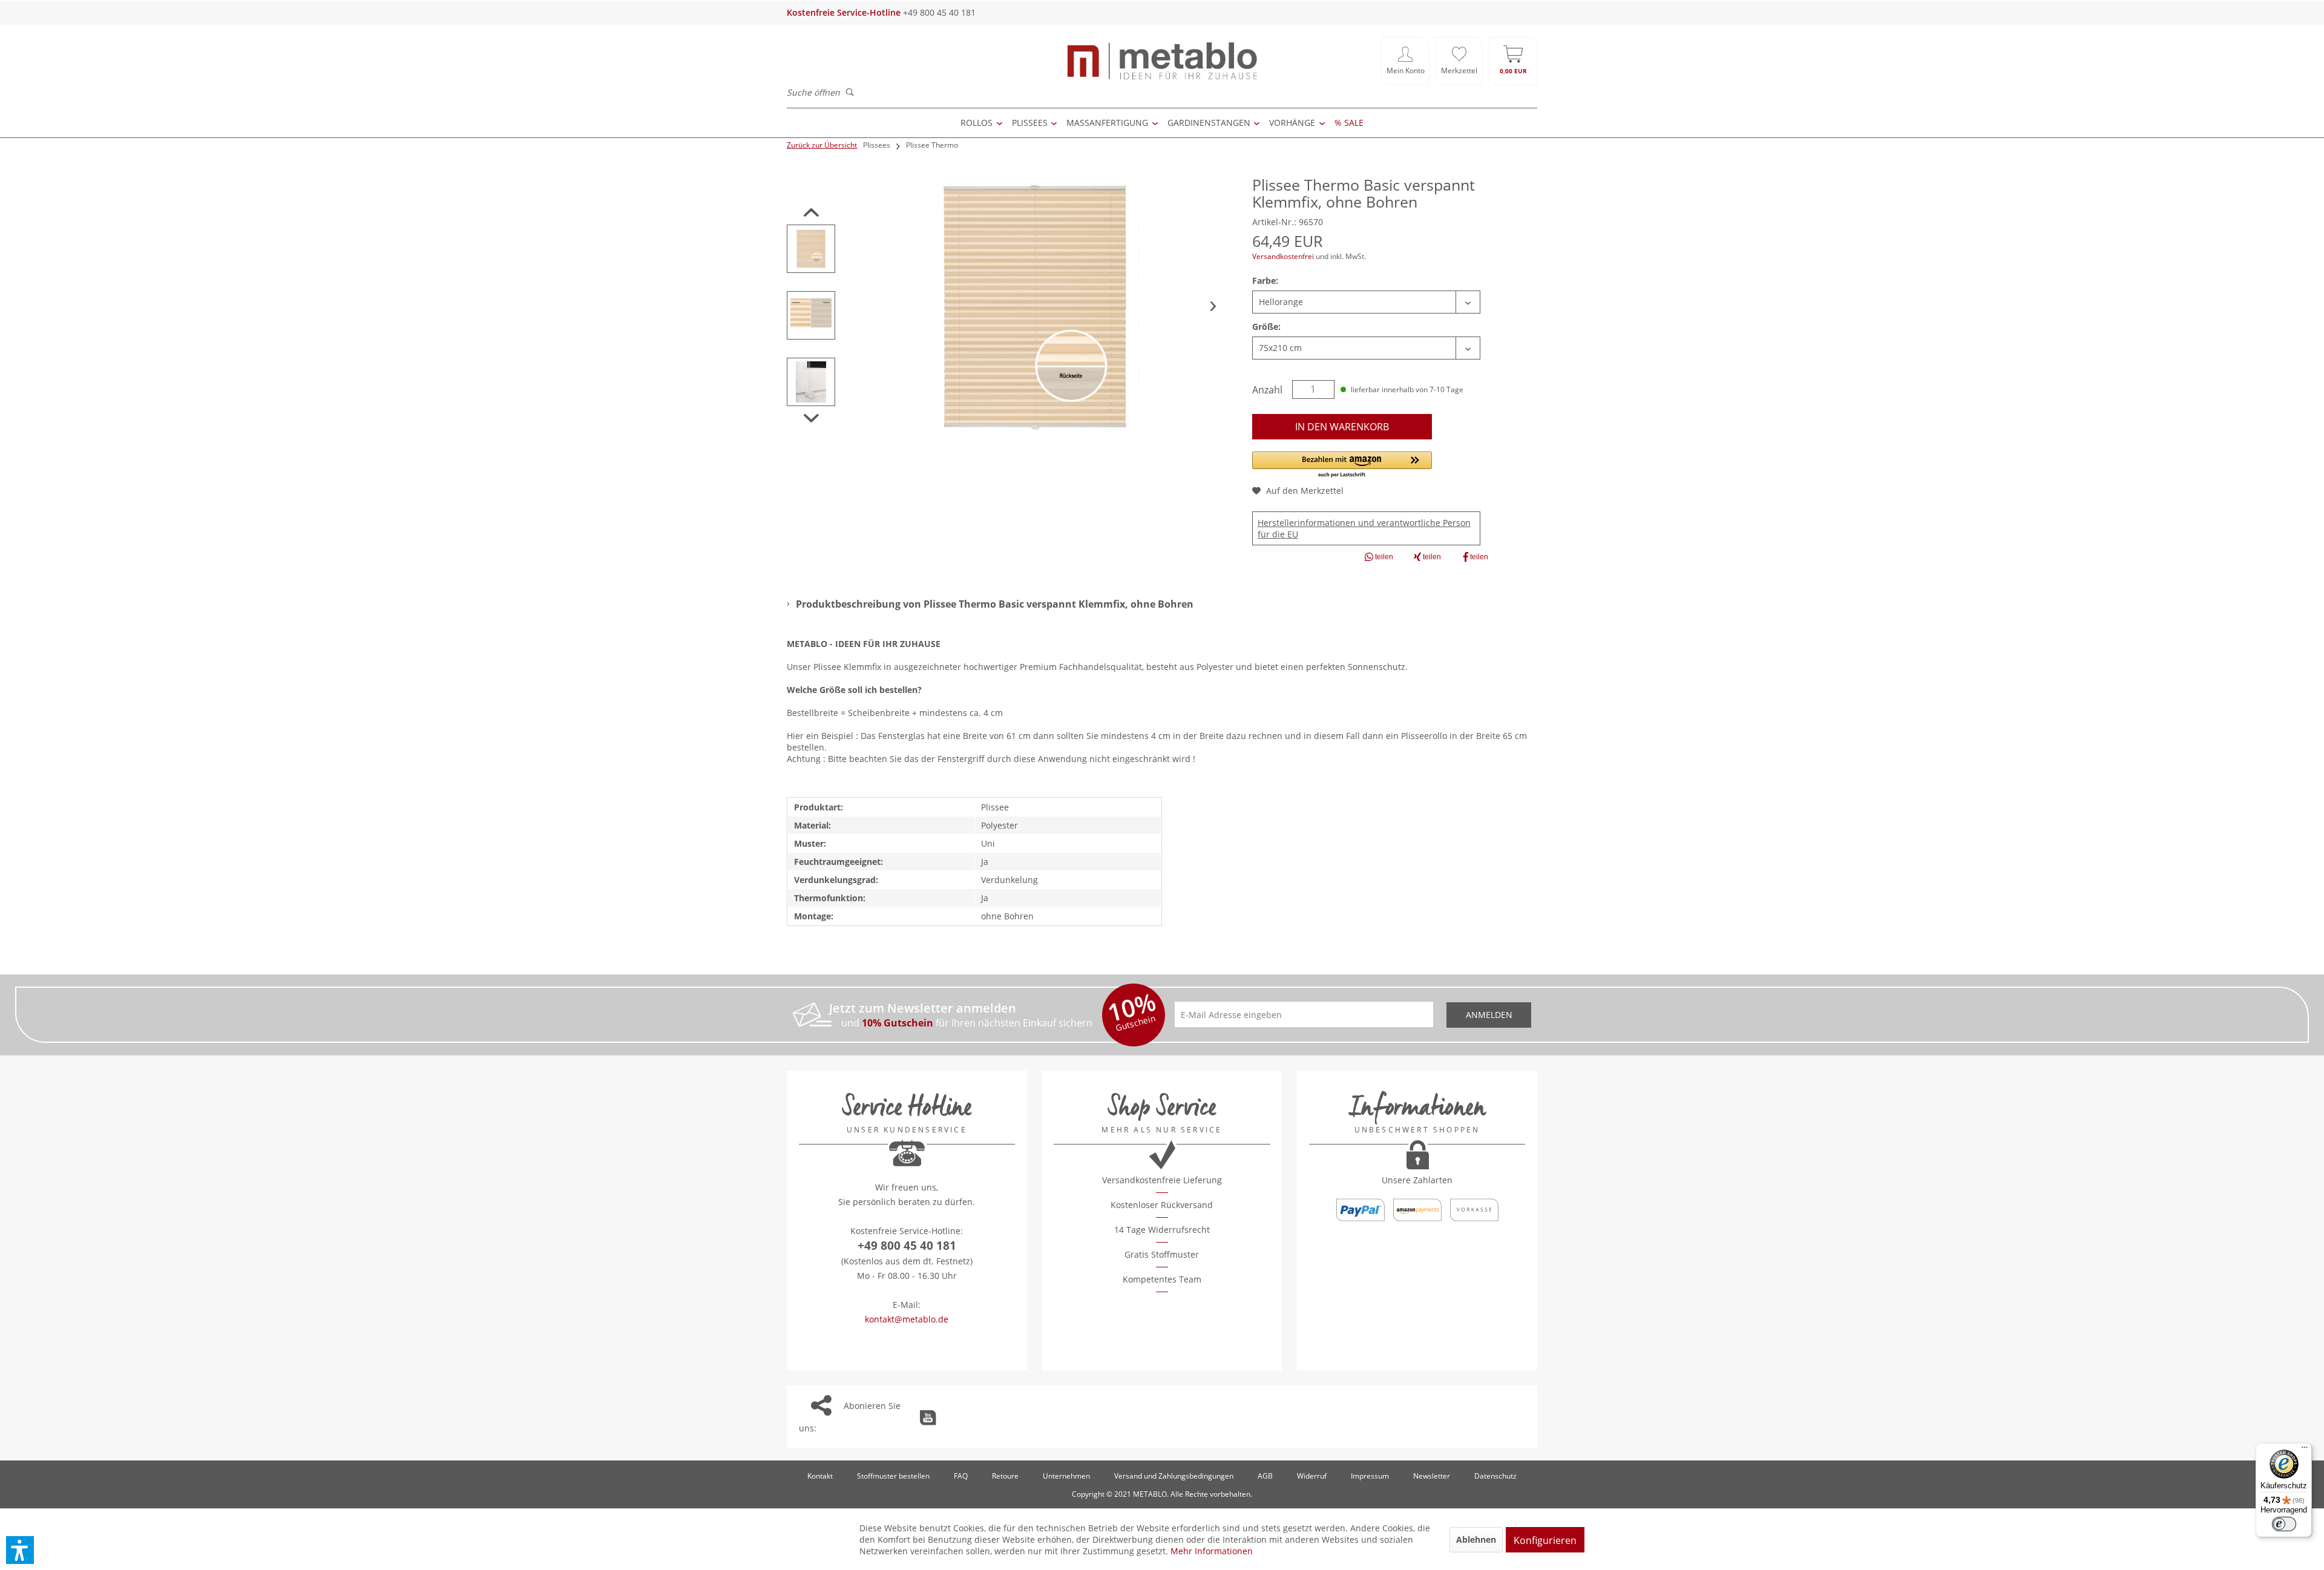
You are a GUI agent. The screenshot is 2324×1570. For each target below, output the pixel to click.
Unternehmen (1066, 1476)
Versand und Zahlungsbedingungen (1174, 1476)
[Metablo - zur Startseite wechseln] (1162, 61)
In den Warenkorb (1342, 427)
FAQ (961, 1476)
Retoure (1005, 1476)
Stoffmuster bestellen (893, 1476)
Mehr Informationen (1212, 1551)
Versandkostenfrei (1283, 256)
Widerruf (1312, 1476)
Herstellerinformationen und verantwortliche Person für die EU (1364, 528)
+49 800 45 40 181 (907, 1246)
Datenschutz (1495, 1476)
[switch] (2284, 1524)
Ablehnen (1476, 1539)
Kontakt (820, 1476)
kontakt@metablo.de (907, 1319)
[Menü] (2305, 1450)
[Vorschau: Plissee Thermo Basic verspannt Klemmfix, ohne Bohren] (811, 249)
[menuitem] (1405, 61)
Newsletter (1432, 1476)
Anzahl (1267, 390)
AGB (1265, 1476)
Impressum (1370, 1476)
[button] (1342, 465)
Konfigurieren (1545, 1540)
